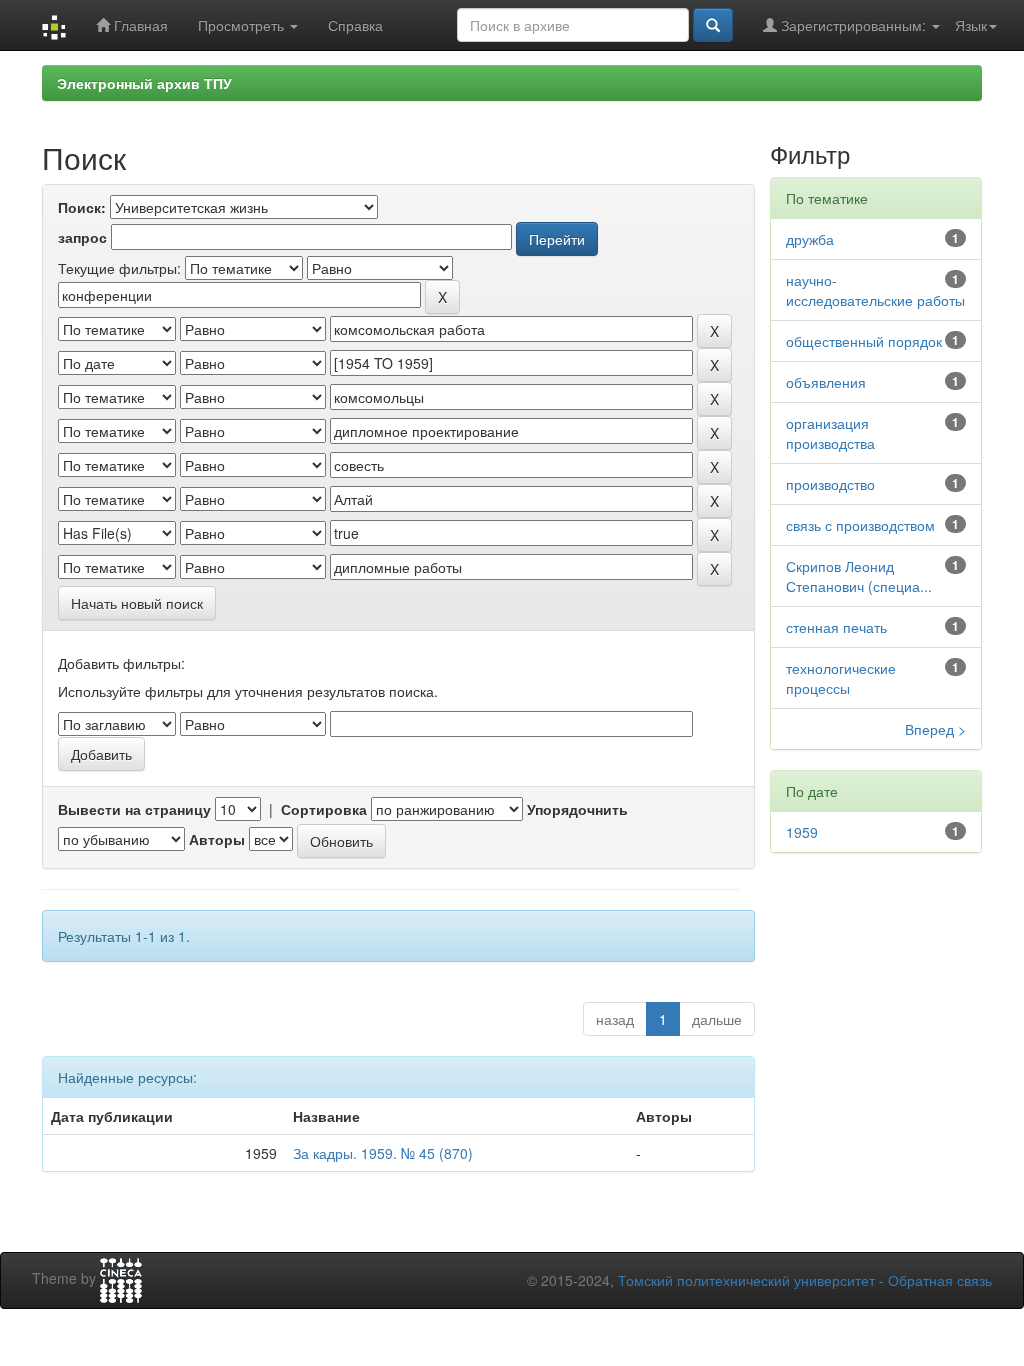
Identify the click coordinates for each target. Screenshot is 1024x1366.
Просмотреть (243, 25)
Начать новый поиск (137, 603)
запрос (82, 237)
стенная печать (836, 627)
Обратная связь (940, 1280)
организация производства (830, 433)
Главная (139, 25)
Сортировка (324, 809)
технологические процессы (841, 678)
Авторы (217, 839)
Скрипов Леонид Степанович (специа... (859, 576)
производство (830, 484)
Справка (355, 25)
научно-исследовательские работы (875, 290)
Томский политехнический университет (746, 1280)
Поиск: (82, 207)
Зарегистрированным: (853, 25)
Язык (971, 25)
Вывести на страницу (134, 809)
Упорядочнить (577, 809)
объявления (826, 382)
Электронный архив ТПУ (144, 83)
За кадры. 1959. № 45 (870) (383, 1153)
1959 (802, 832)
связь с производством (860, 525)
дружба (810, 239)
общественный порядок (864, 341)
